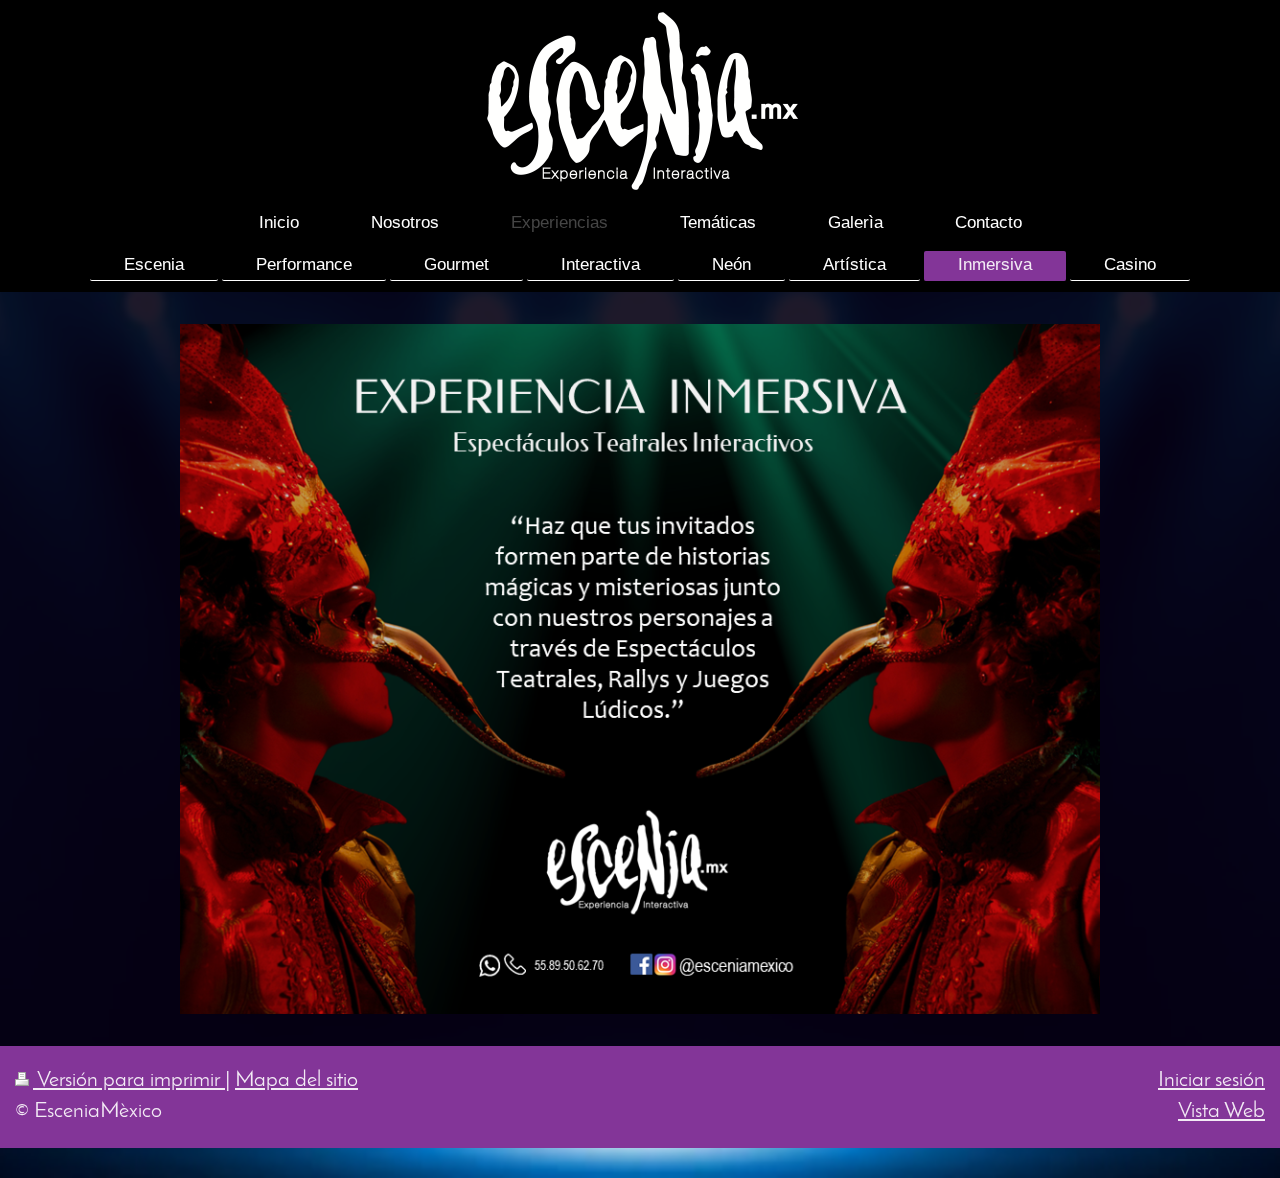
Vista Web (1221, 1111)
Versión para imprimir (129, 1080)
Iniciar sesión (1211, 1080)
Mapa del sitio (296, 1080)
